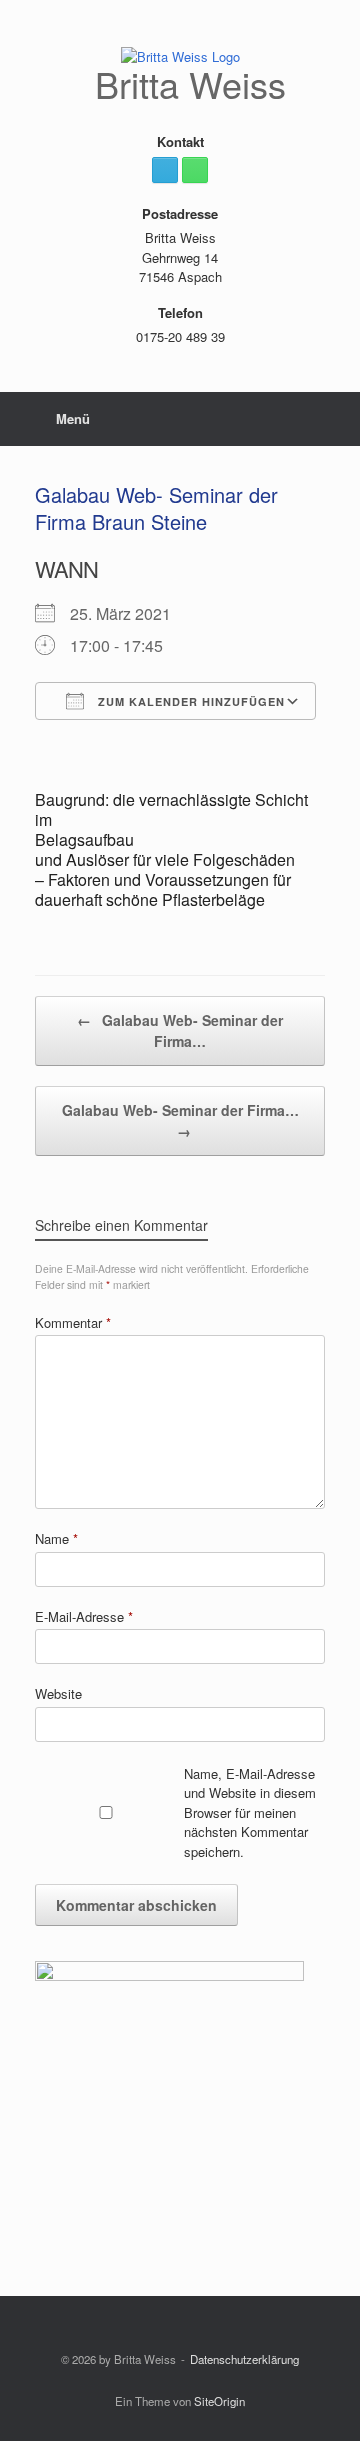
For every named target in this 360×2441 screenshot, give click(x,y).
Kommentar (73, 1322)
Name (56, 1538)
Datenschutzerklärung (244, 2359)
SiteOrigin (219, 2401)
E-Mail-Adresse (84, 1616)
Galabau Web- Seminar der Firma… (180, 1030)
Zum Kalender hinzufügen (189, 701)
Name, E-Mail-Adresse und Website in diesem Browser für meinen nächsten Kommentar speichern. (250, 1812)
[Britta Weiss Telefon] (195, 170)
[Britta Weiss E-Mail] (165, 170)
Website (58, 1693)
